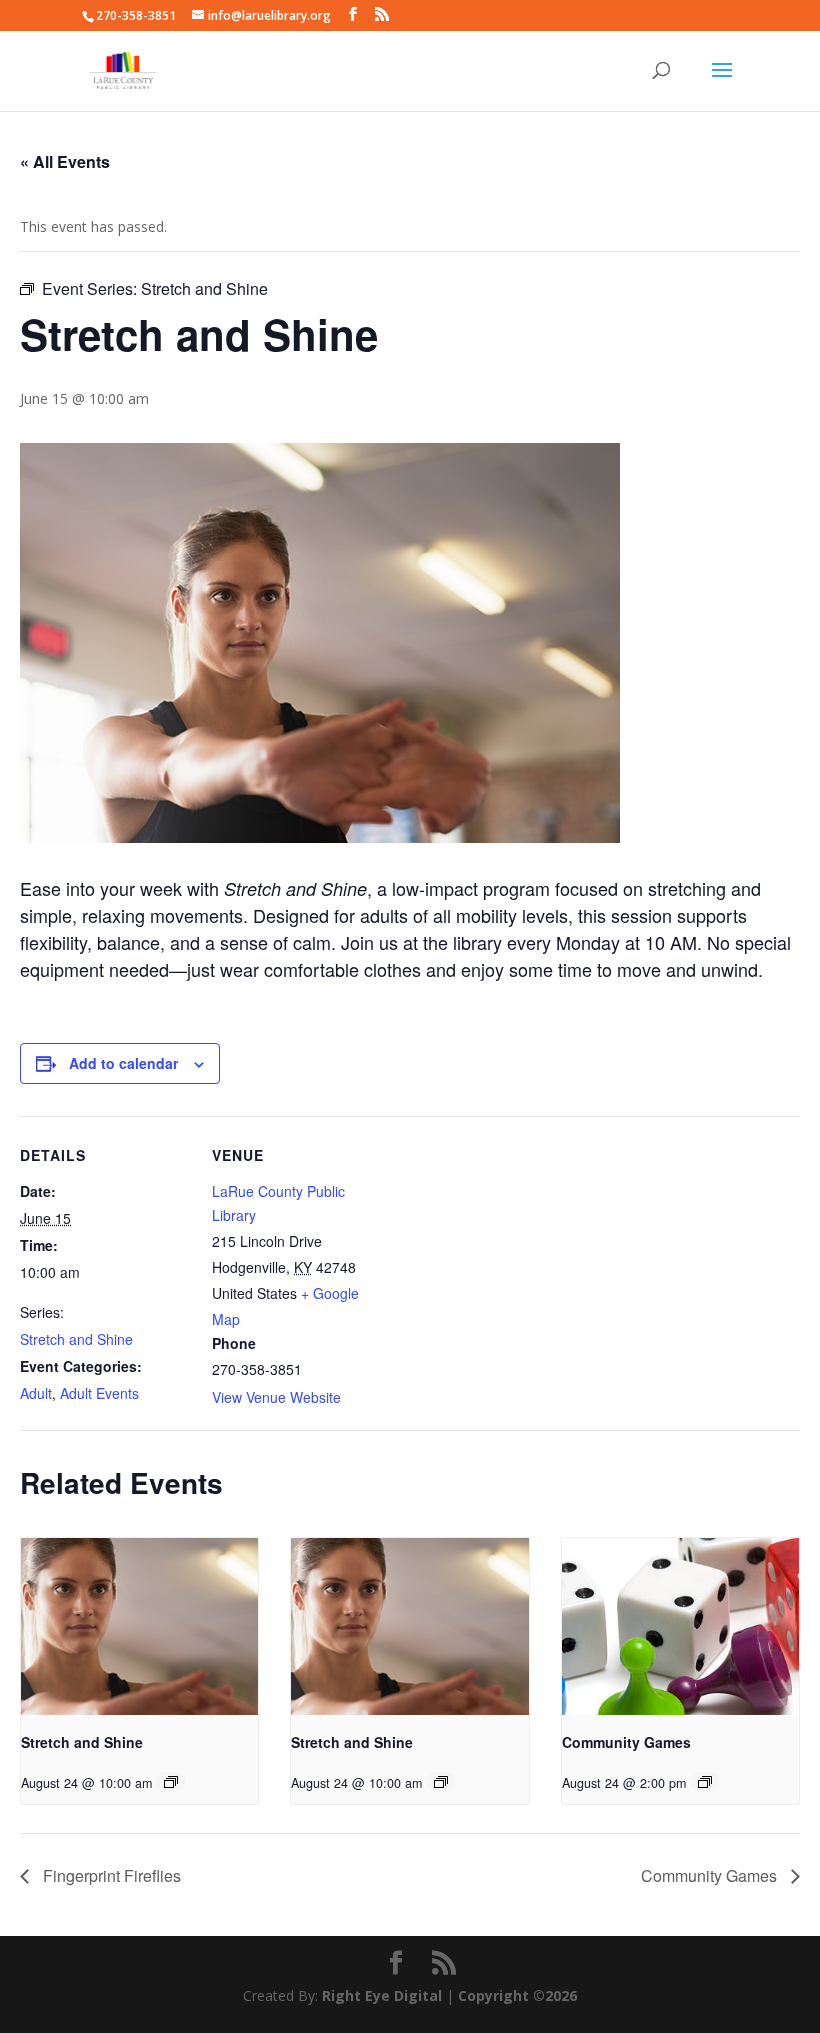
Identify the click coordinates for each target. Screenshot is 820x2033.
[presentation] (139, 1627)
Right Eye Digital (382, 1995)
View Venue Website (276, 1397)
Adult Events (99, 1393)
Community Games (626, 1742)
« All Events (65, 161)
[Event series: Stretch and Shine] (171, 1782)
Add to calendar (123, 1063)
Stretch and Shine (76, 1339)
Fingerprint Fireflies (110, 1875)
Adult (36, 1393)
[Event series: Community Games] (705, 1782)
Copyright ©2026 (517, 1995)
